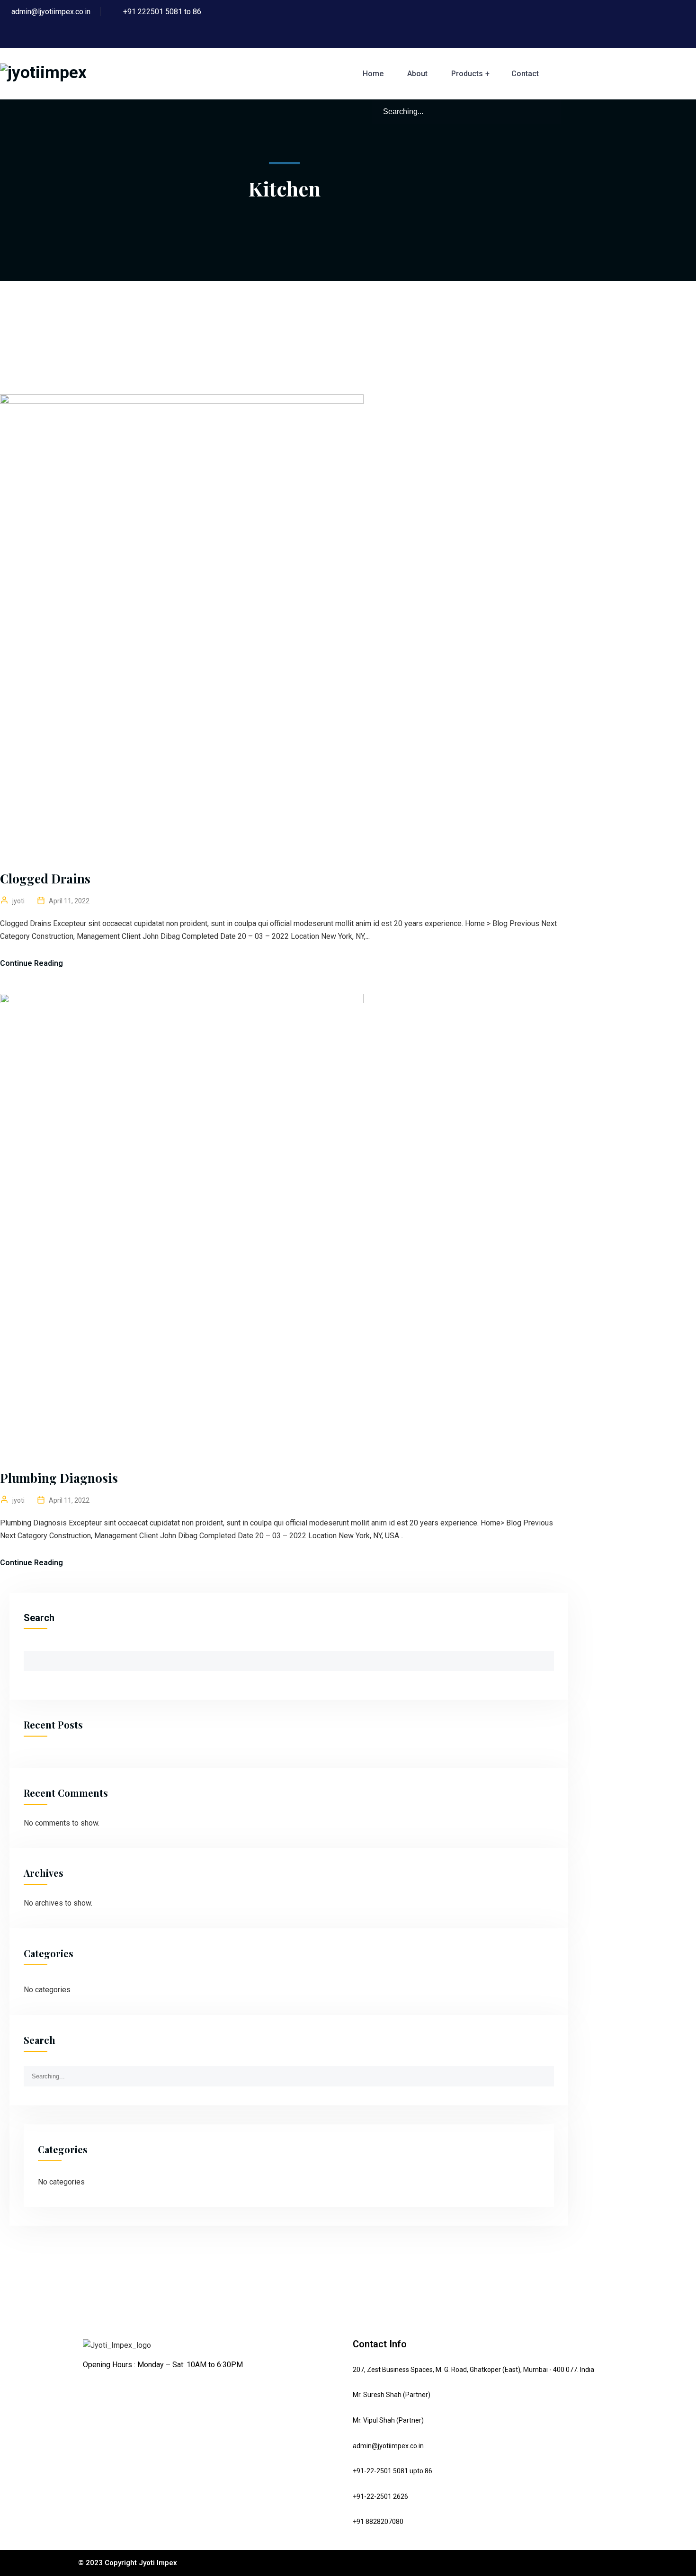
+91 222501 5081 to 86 (162, 12)
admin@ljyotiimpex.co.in (51, 12)
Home (373, 74)
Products (467, 74)
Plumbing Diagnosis (59, 1478)
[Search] (549, 111)
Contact (525, 74)
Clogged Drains (45, 878)
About (417, 74)
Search (39, 1618)
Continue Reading (31, 963)
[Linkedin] (95, 2390)
